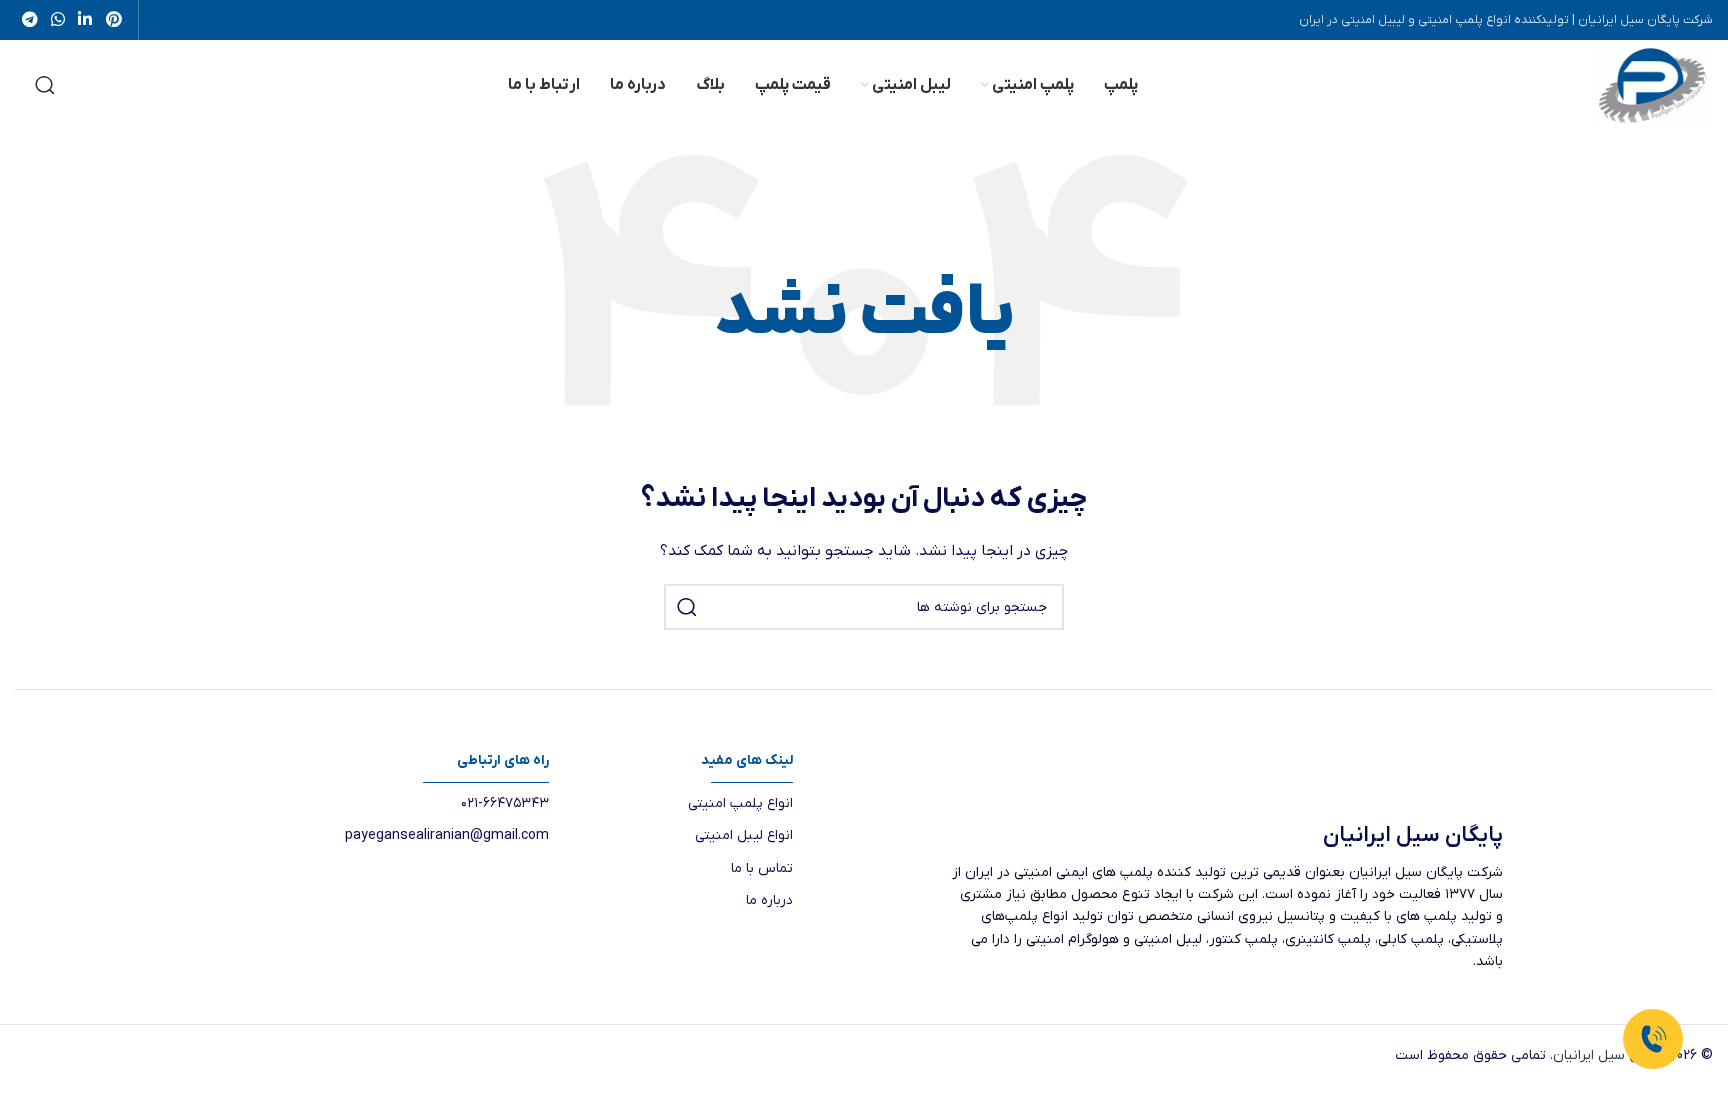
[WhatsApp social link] (57, 20)
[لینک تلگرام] (29, 20)
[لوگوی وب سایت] (1652, 84)
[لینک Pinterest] (113, 20)
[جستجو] (45, 85)
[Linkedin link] (85, 20)
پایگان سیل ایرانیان (1609, 1055)
